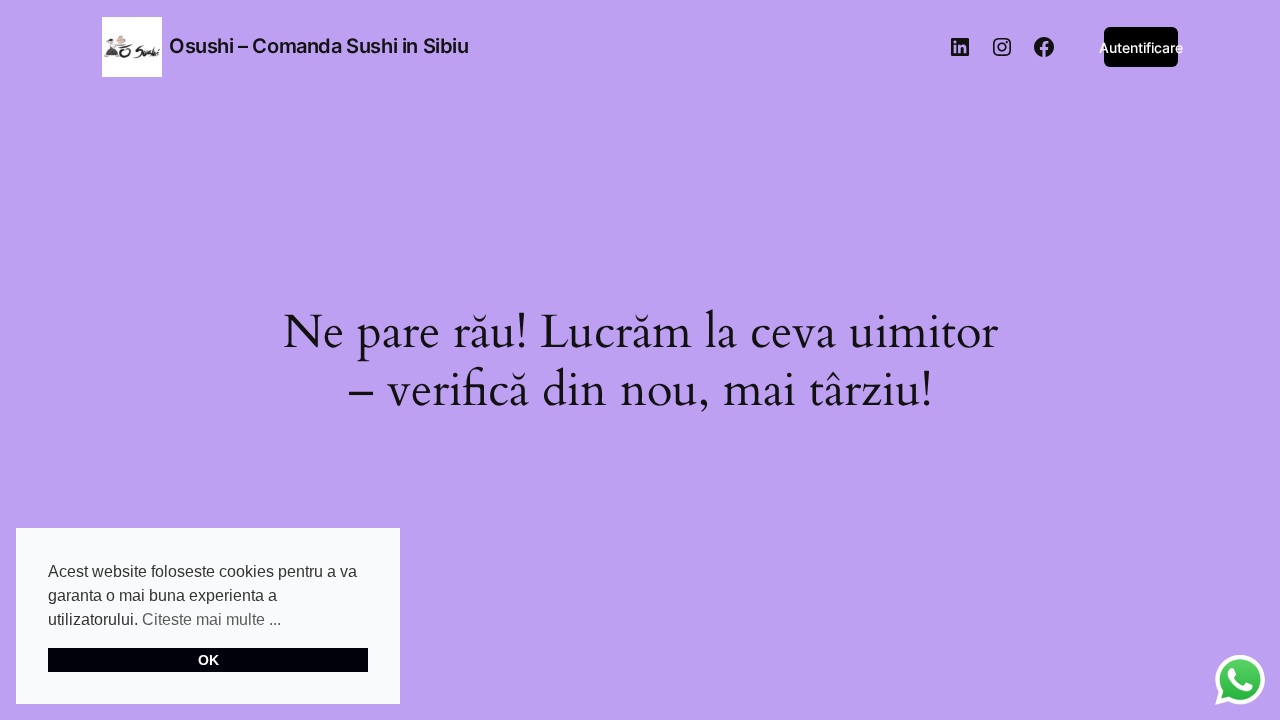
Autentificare (1141, 47)
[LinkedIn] (960, 47)
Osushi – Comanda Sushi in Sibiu (319, 46)
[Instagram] (1002, 47)
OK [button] (208, 660)
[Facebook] (1044, 47)
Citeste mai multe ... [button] (211, 619)
